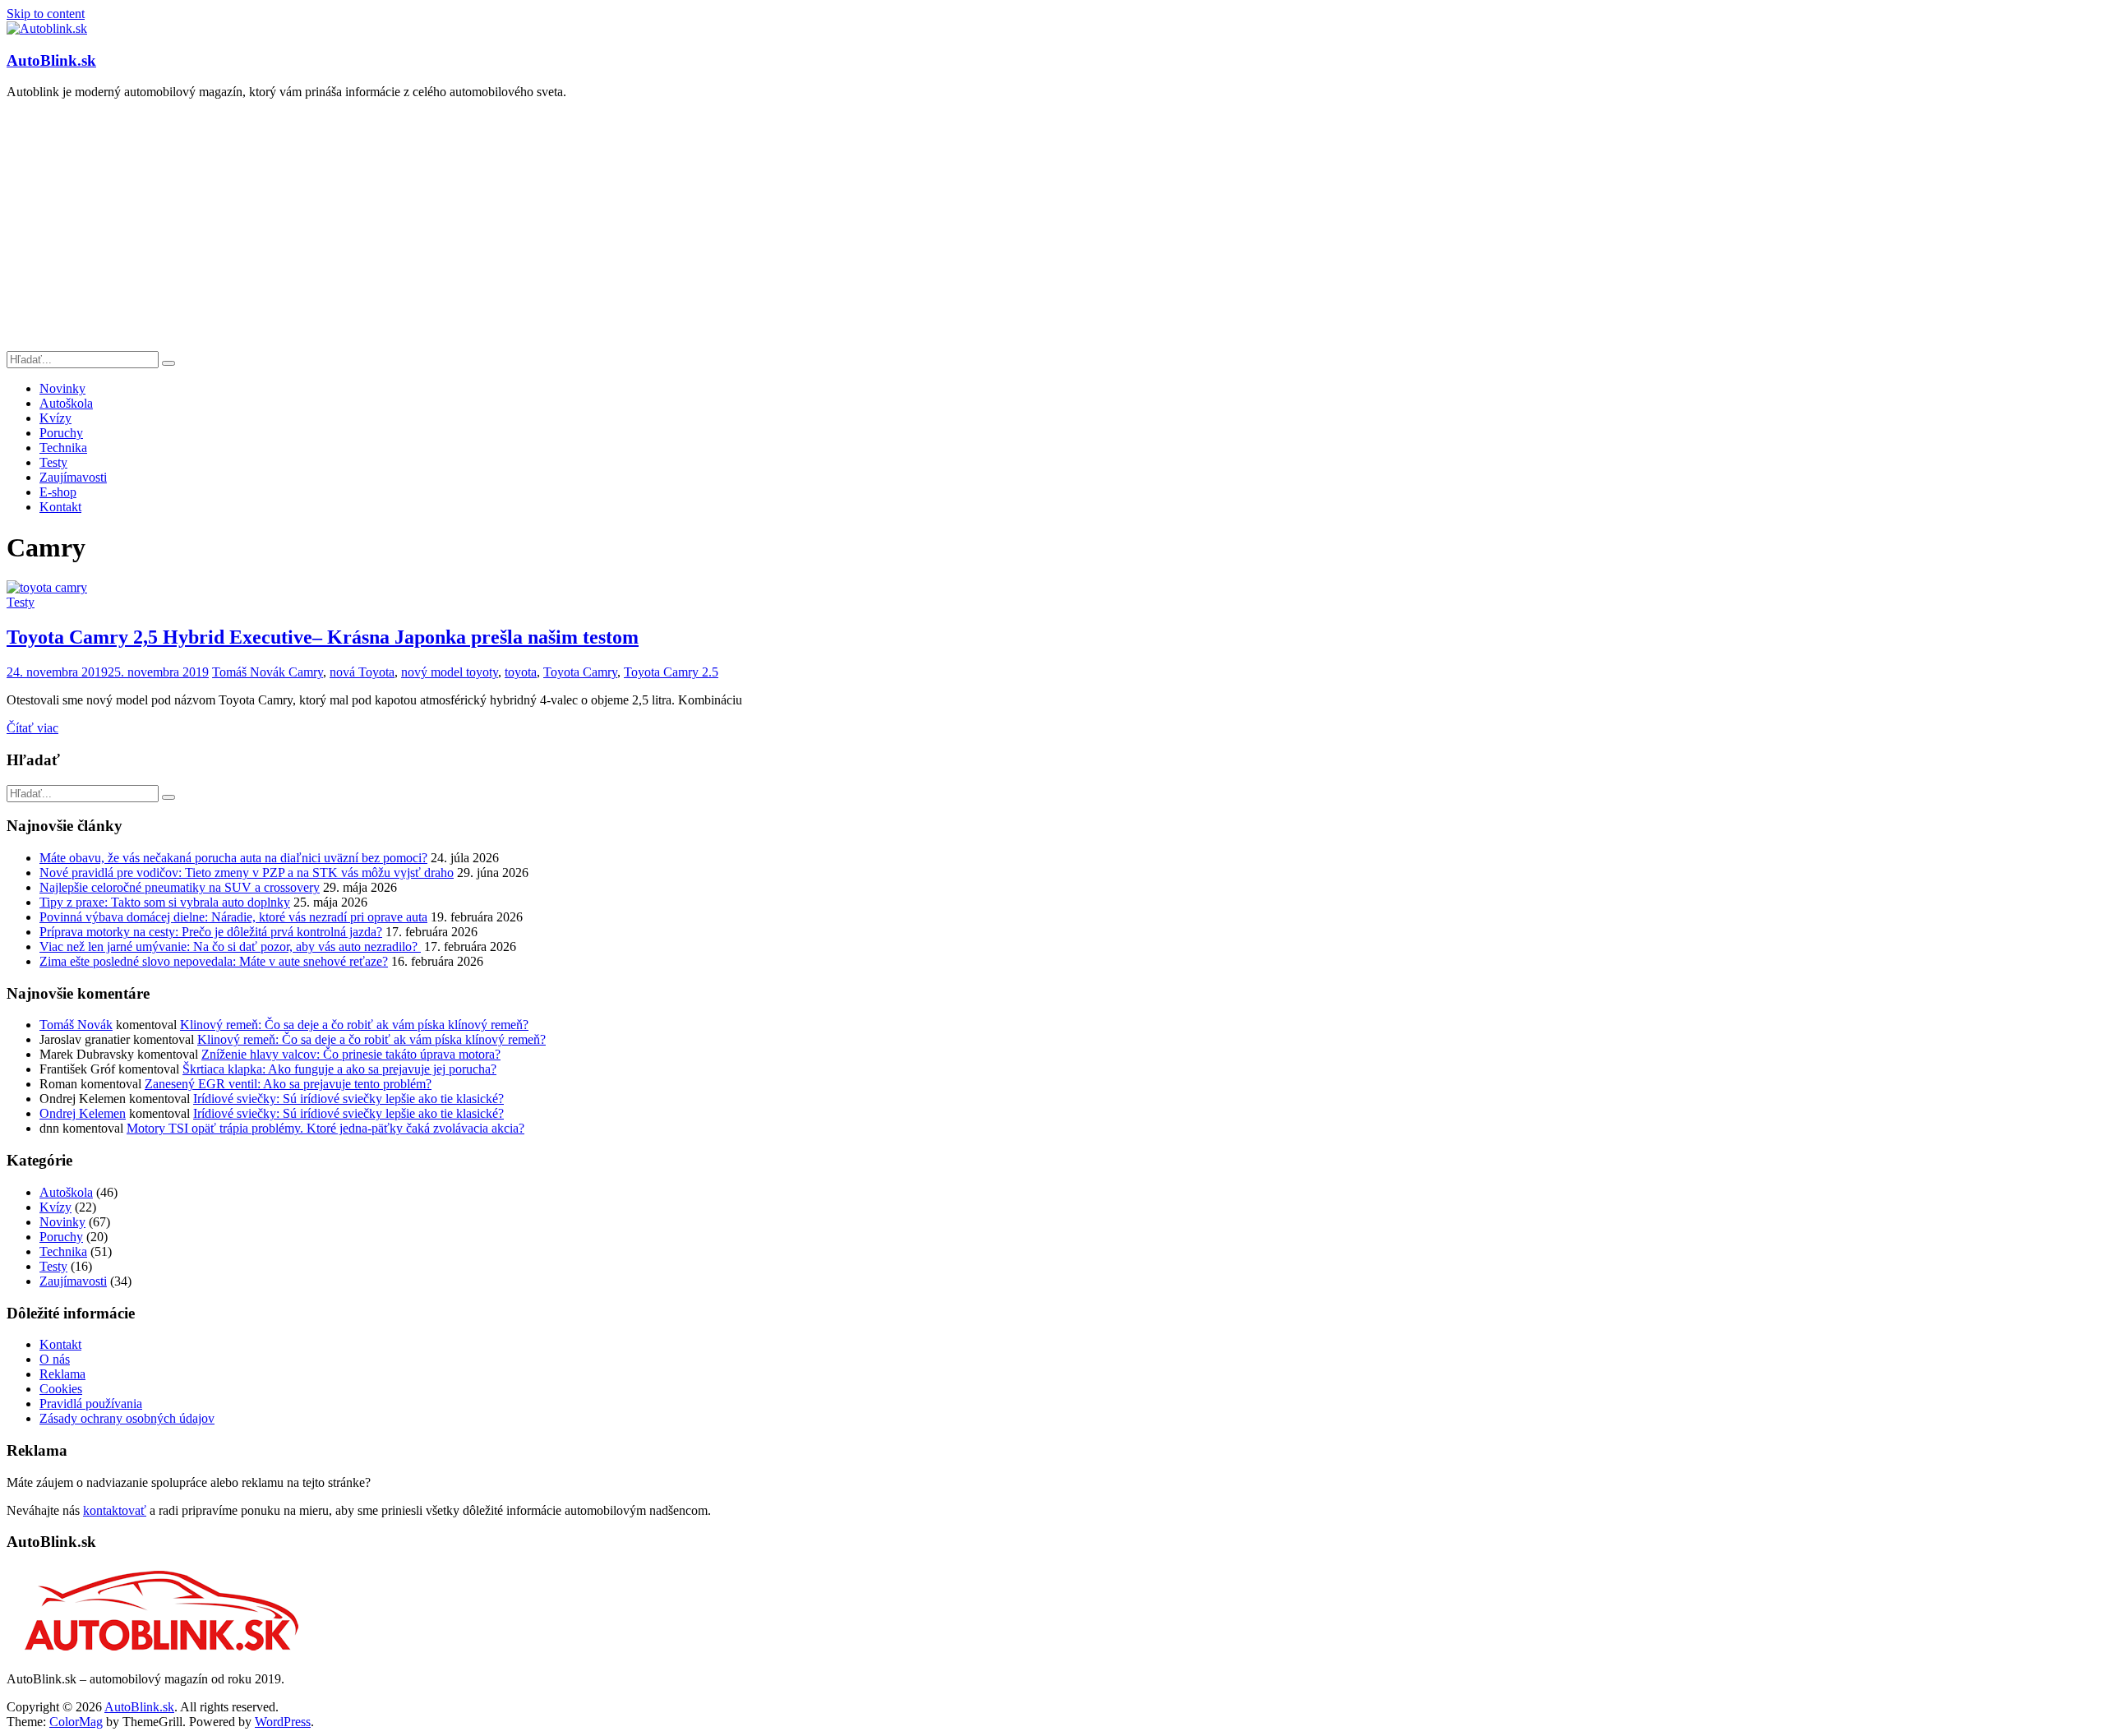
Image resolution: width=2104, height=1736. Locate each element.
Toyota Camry (580, 672)
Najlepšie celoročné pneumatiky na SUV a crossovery (180, 887)
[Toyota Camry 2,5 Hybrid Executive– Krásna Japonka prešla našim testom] (47, 587)
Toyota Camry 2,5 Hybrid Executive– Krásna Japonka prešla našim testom (323, 637)
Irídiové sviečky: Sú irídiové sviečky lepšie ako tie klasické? (348, 1099)
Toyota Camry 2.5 (671, 672)
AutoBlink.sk (51, 60)
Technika (63, 448)
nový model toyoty (450, 672)
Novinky (62, 388)
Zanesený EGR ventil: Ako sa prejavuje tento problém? (288, 1084)
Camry (306, 672)
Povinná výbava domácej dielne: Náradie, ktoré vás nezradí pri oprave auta (233, 917)
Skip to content (46, 14)
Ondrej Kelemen (83, 1113)
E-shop (58, 492)
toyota (521, 672)
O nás (55, 1359)
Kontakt (60, 507)
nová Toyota (362, 672)
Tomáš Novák (250, 672)
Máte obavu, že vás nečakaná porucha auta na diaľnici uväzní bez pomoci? (233, 858)
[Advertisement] (1052, 228)
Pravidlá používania (91, 1404)
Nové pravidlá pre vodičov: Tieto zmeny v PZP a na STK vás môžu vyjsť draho (247, 873)
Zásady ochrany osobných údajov (127, 1418)
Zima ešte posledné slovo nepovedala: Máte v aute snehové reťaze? (214, 961)
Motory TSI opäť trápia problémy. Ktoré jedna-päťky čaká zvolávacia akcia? (325, 1128)
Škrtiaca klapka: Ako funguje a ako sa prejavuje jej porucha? (339, 1069)
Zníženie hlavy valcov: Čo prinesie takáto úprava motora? (351, 1054)
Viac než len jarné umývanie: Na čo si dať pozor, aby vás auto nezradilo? (230, 946)
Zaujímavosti (73, 477)
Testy (53, 462)
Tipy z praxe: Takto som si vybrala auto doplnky (165, 902)
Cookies (61, 1389)
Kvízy (55, 418)
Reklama (62, 1374)
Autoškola (66, 403)
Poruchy (61, 433)
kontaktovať (115, 1510)
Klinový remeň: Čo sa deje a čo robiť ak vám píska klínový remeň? (354, 1025)
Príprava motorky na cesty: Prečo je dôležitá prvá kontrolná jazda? (211, 932)
